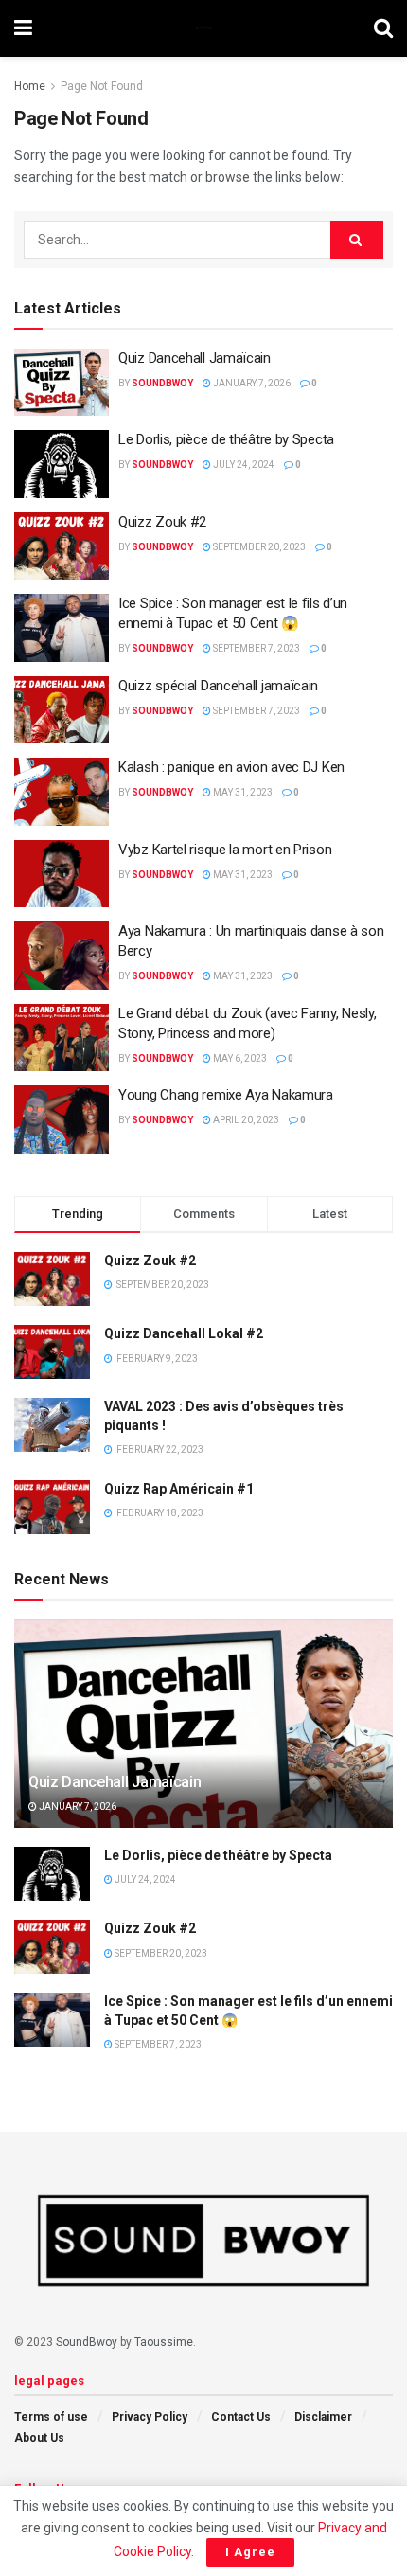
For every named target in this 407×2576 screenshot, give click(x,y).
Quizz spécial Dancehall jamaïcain (218, 686)
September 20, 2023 (258, 547)
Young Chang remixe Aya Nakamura (226, 1095)
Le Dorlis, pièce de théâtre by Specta (226, 439)
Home (30, 86)
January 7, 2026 (251, 383)
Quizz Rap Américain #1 (179, 1489)
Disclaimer (323, 2417)
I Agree (250, 2552)
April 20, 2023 (245, 1120)
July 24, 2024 (243, 465)
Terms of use (51, 2417)
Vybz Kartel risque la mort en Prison (225, 850)
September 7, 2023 (256, 648)
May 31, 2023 (242, 792)
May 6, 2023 (239, 1058)
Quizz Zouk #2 (162, 522)
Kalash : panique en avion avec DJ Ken (231, 767)
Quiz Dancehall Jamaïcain (195, 358)
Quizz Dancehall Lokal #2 (184, 1333)
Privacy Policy (150, 2417)
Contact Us (241, 2417)
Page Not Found (102, 86)
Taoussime (164, 2342)
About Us (39, 2438)
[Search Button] (357, 240)
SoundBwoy (87, 2342)
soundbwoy (162, 383)
